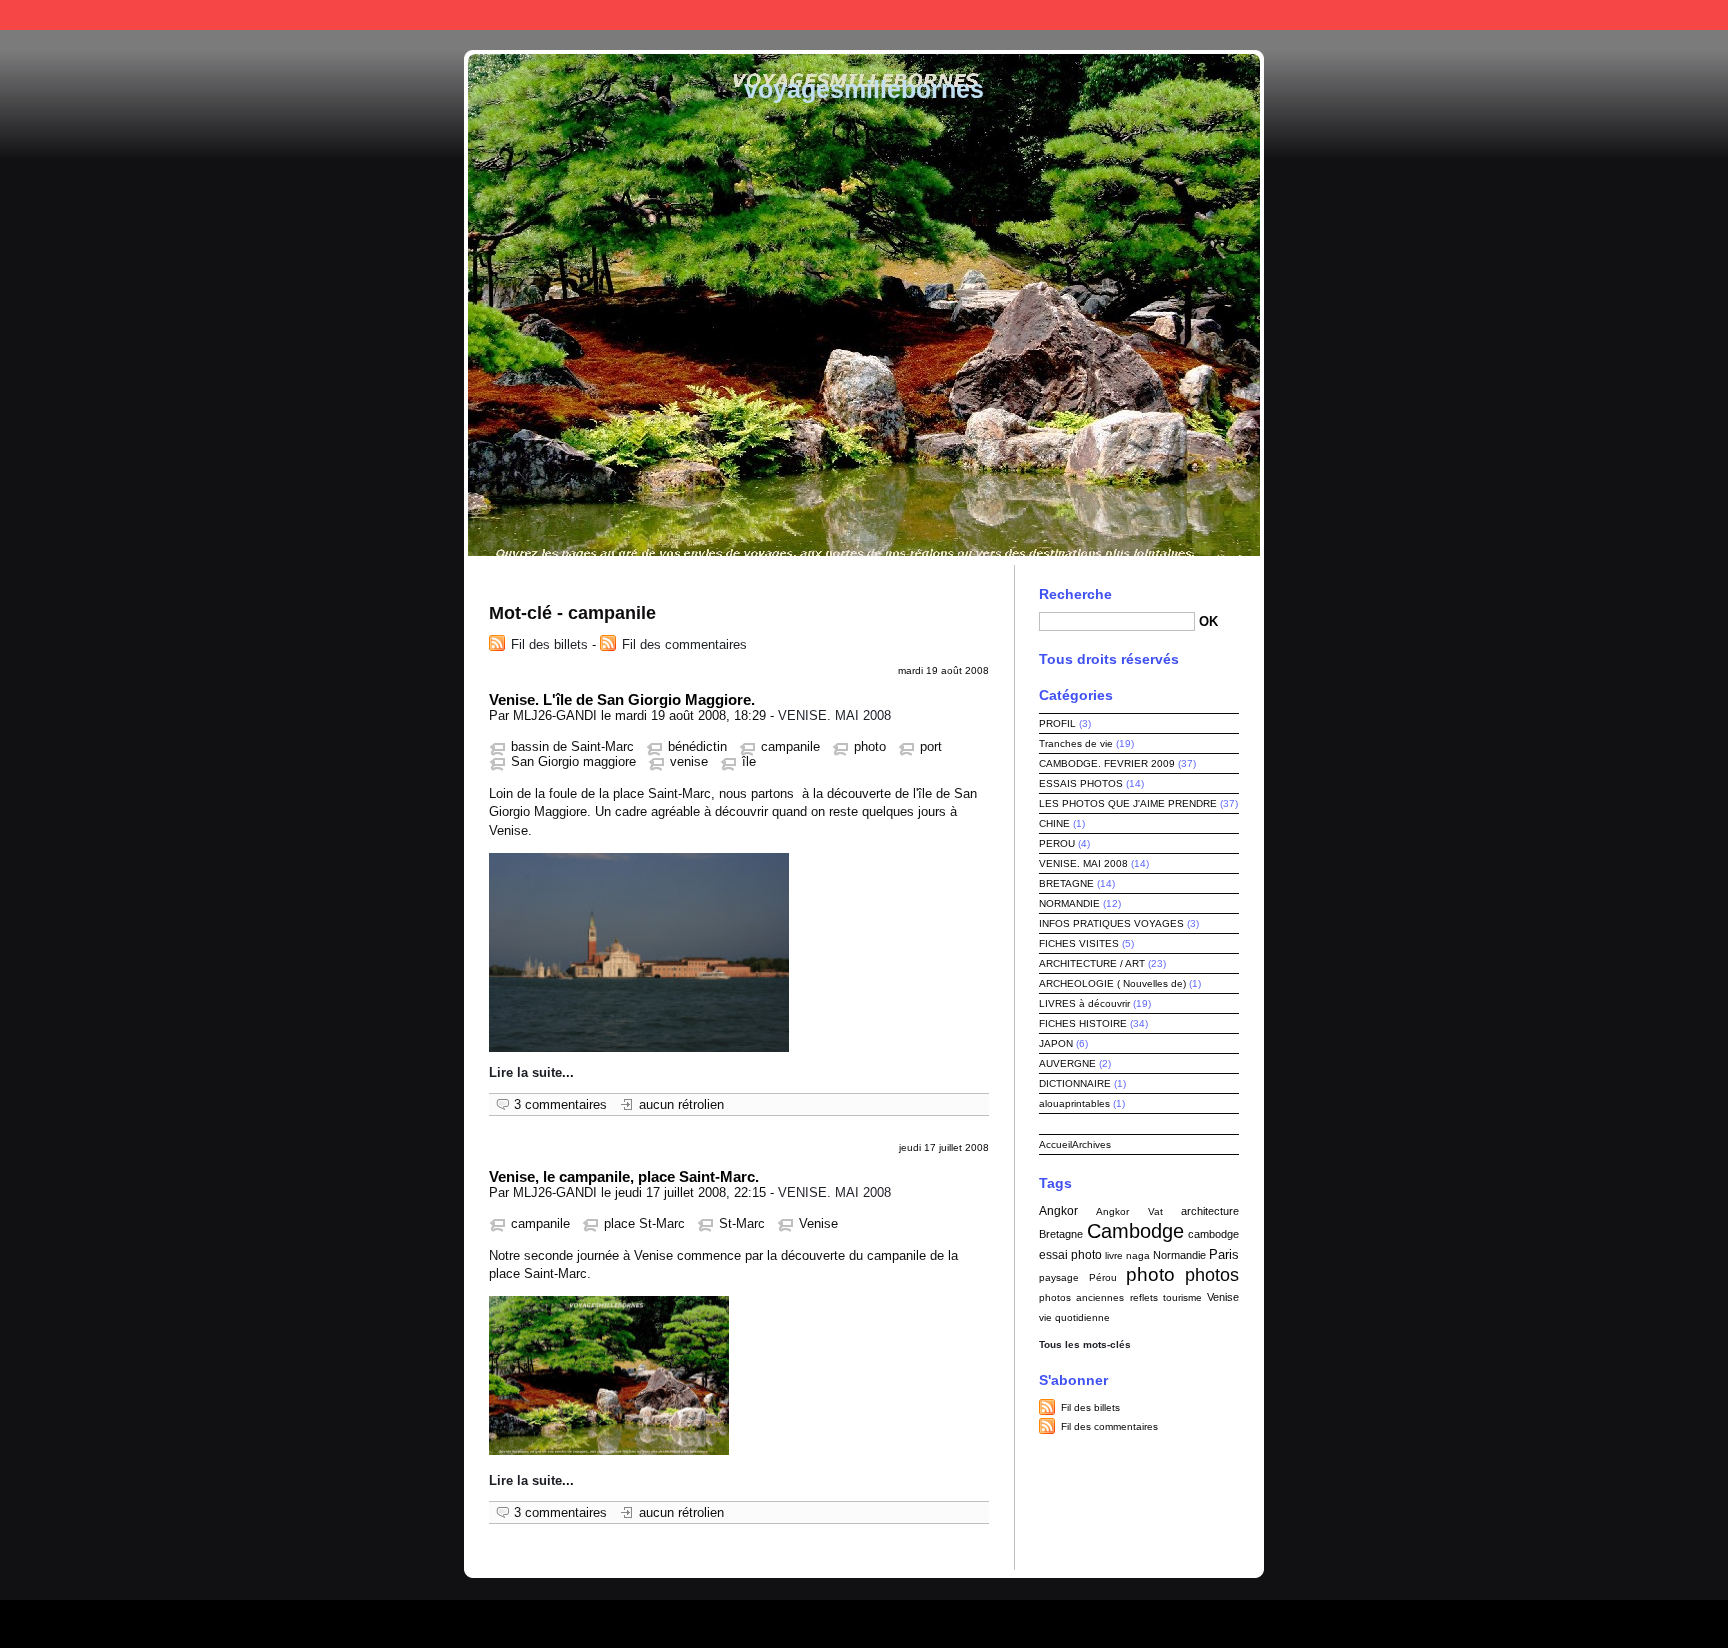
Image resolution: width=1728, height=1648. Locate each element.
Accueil (1055, 1144)
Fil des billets (549, 644)
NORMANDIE (1069, 903)
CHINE (1054, 823)
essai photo (1070, 1255)
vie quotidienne (1074, 1317)
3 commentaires (560, 1104)
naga (1138, 1255)
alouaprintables (1074, 1103)
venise (689, 761)
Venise (818, 1223)
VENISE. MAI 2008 (834, 715)
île (749, 761)
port (931, 746)
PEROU (1057, 843)
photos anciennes (1081, 1297)
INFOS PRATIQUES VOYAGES (1111, 923)
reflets (1144, 1297)
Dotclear (912, 1618)
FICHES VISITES (1079, 943)
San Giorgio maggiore (573, 761)
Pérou (1103, 1277)
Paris (1224, 1254)
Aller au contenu (1462, 14)
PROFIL (1057, 723)
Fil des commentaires (684, 644)
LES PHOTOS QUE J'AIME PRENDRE (1128, 803)
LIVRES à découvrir (1084, 1003)
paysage (1059, 1277)
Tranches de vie (1076, 743)
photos (1212, 1275)
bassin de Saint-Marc (572, 746)
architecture (1210, 1211)
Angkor (1058, 1211)
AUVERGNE (1067, 1063)
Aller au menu (1559, 14)
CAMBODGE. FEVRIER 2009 (1107, 763)
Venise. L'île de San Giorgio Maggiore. (622, 699)
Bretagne (1061, 1234)
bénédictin (697, 746)
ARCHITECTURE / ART (1092, 963)
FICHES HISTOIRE (1083, 1023)
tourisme (1182, 1297)
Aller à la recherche (1665, 14)
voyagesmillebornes (864, 89)
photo (870, 746)
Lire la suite (525, 1072)
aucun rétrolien (681, 1104)
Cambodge (1135, 1231)
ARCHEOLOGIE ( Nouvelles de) (1112, 983)
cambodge (1213, 1234)
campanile (790, 746)
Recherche (1075, 594)
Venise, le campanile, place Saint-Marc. (624, 1176)
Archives (1091, 1144)
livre (1114, 1255)
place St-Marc (644, 1223)
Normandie (1179, 1255)
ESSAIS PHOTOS (1081, 783)
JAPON (1056, 1043)
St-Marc (742, 1223)
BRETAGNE (1066, 883)
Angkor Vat (1129, 1211)
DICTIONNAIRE (1075, 1083)
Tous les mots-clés (1085, 1344)
